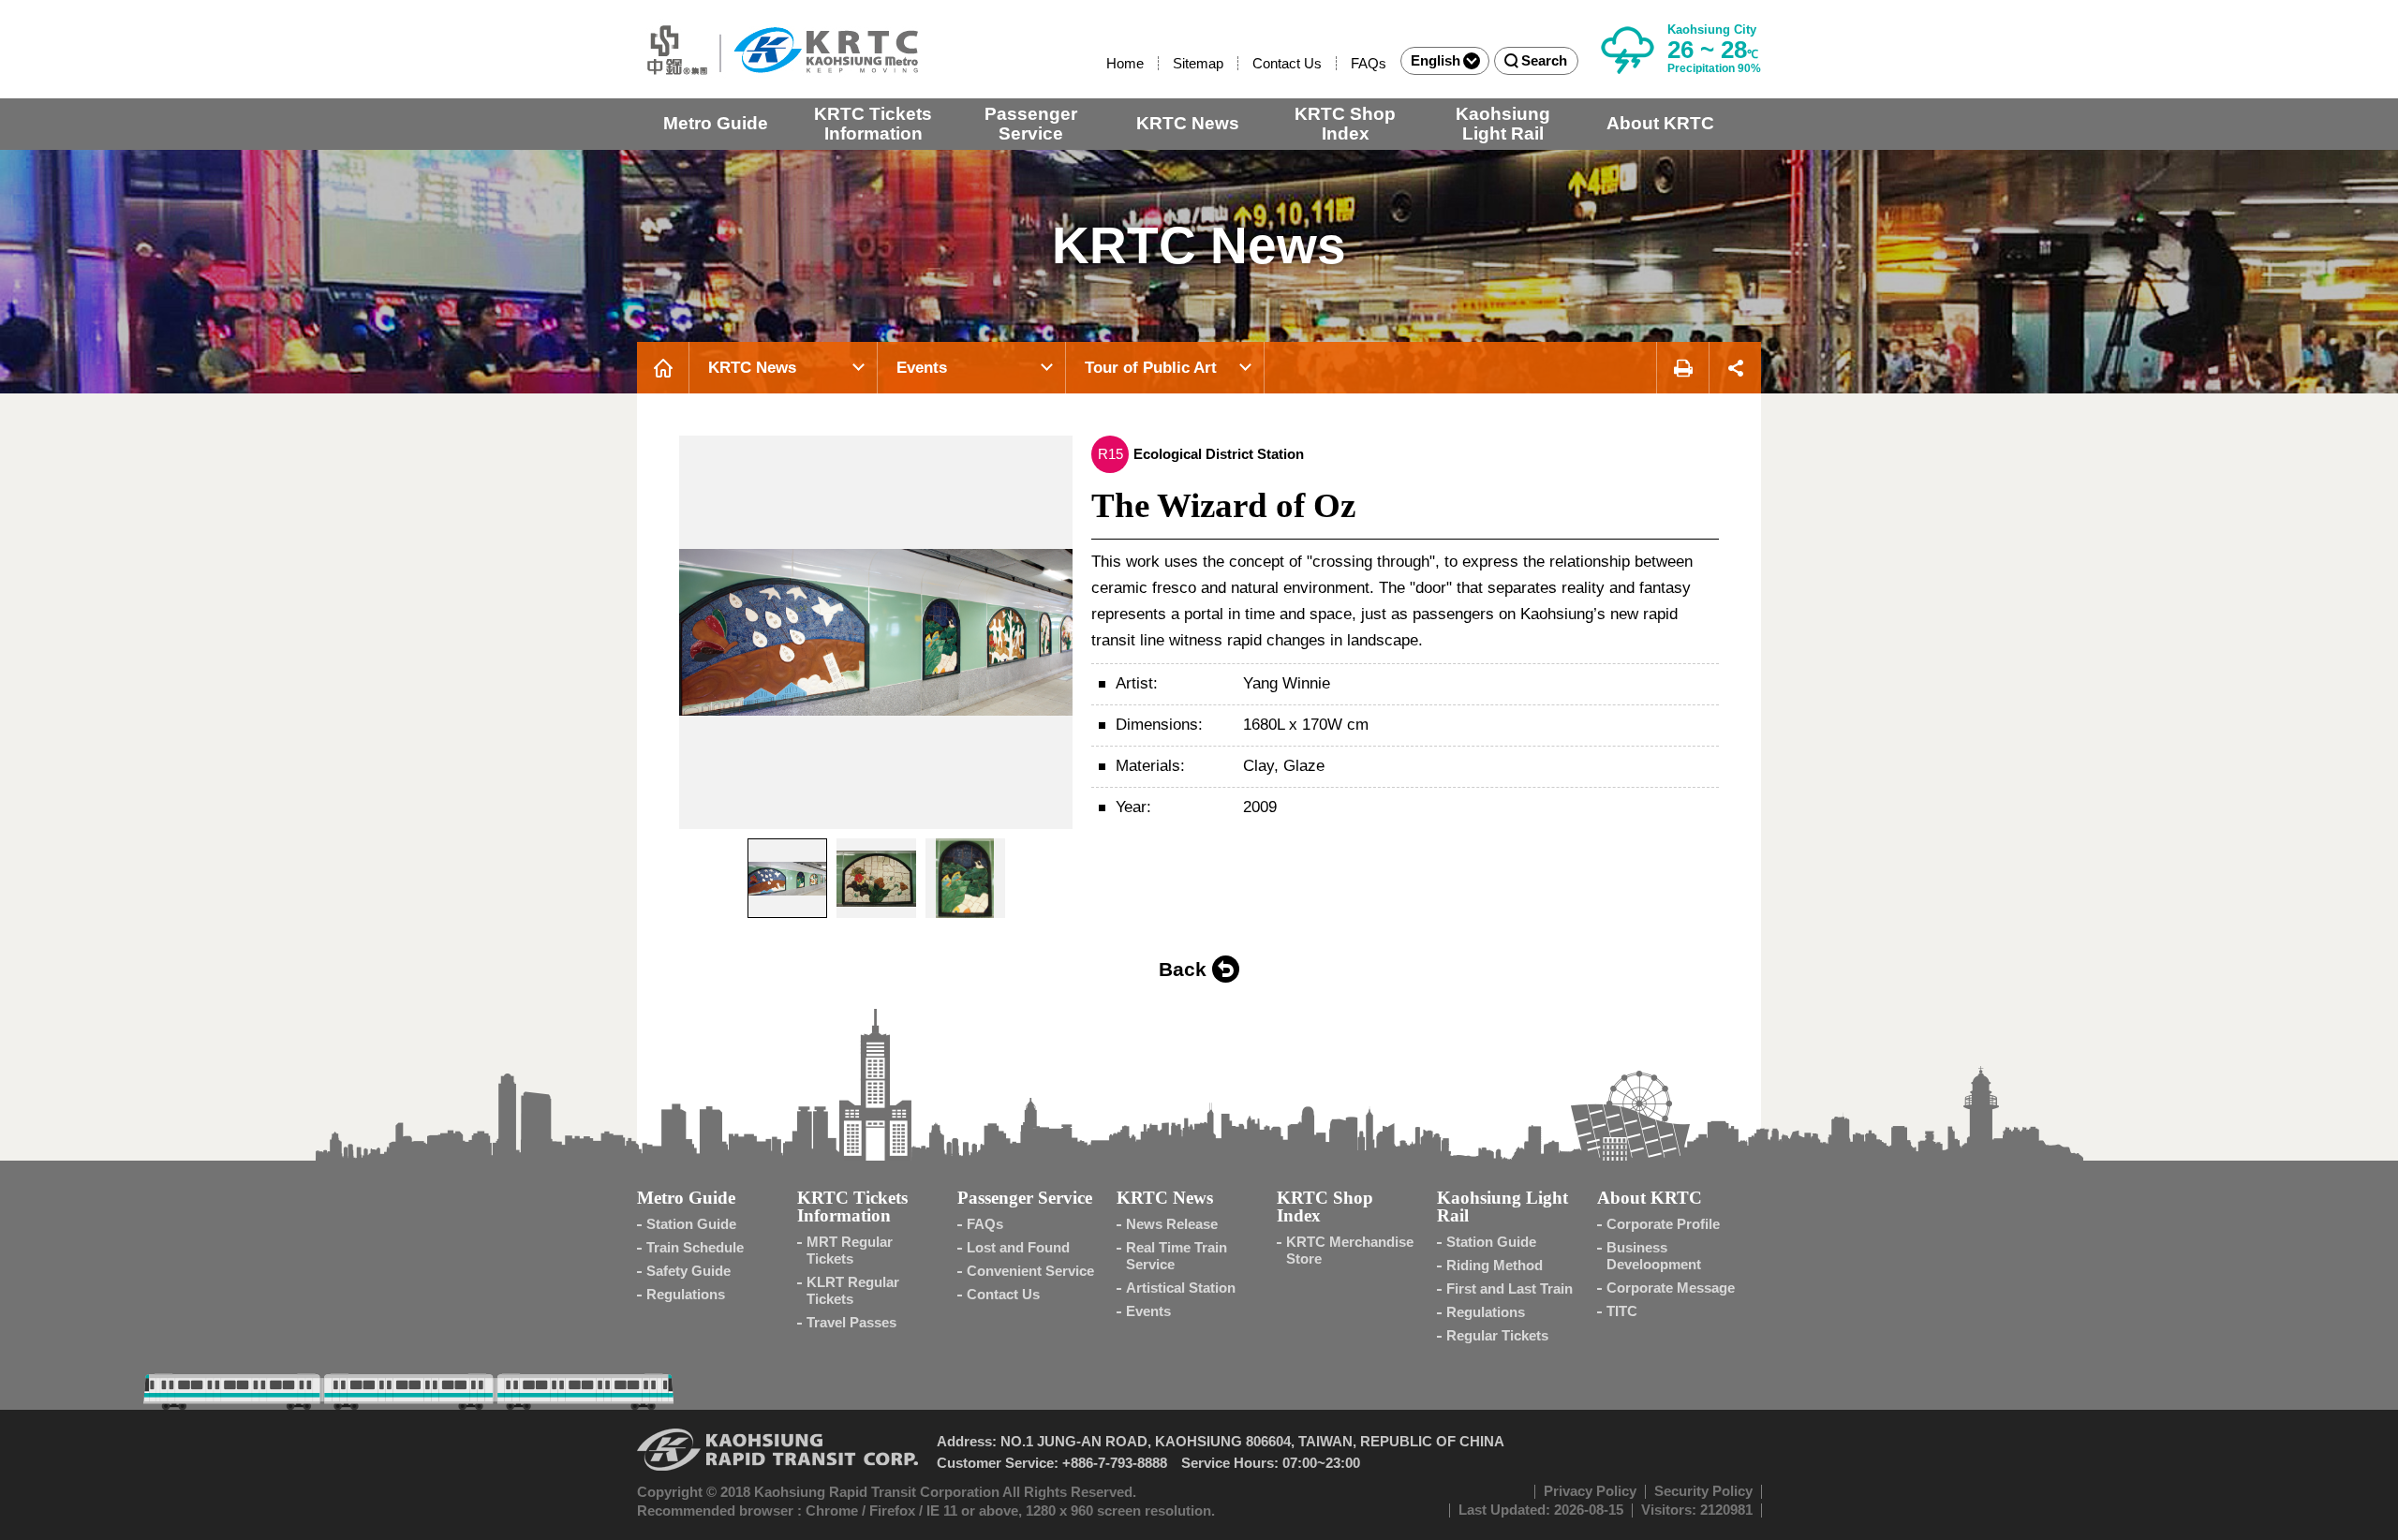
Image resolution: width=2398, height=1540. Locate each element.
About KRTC (1660, 123)
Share (1735, 368)
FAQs (1369, 63)
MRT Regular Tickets (850, 1250)
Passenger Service (1031, 124)
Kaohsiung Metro (777, 49)
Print (1682, 368)
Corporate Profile (1663, 1224)
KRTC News (1188, 123)
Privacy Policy (1590, 1491)
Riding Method (1495, 1265)
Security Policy (1703, 1491)
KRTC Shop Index (1345, 124)
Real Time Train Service (1177, 1256)
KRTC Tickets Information (873, 124)
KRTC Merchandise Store (1350, 1250)
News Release (1172, 1224)
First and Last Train (1510, 1288)
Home (1125, 63)
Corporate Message (1671, 1288)
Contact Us (1287, 63)
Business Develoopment (1654, 1256)
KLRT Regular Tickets (853, 1290)
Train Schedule (695, 1247)
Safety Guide (688, 1271)
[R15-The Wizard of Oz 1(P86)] (876, 632)
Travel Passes (851, 1322)
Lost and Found (1018, 1247)
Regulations (686, 1294)
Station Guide (691, 1224)
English (1436, 60)
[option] (876, 632)
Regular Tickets (1497, 1335)
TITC (1622, 1311)
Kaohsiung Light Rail (1503, 124)
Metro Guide (716, 123)
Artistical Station (1181, 1288)
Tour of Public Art (1151, 368)
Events (922, 368)
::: (1098, 63)
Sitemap (1198, 63)
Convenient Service (1030, 1271)
